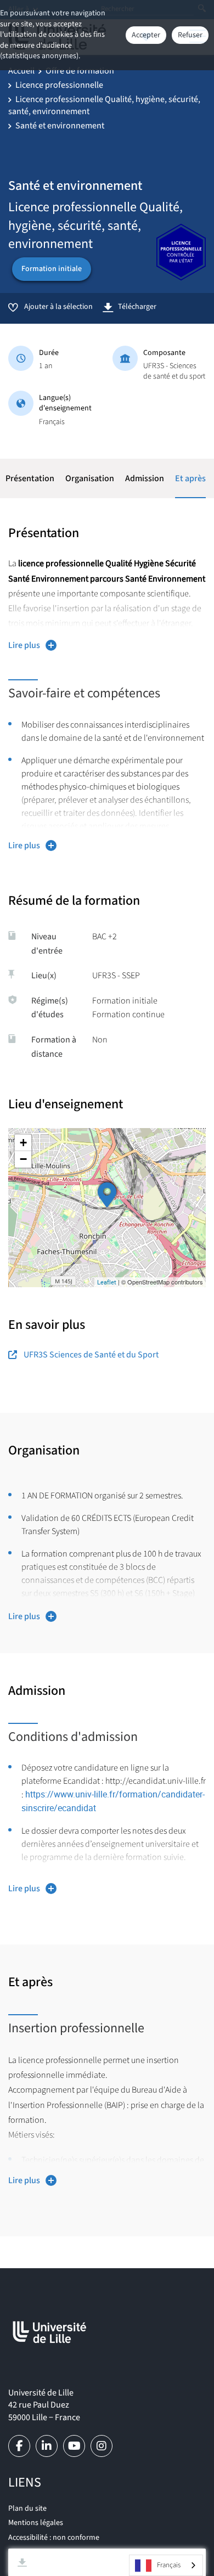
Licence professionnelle (59, 85)
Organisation (90, 478)
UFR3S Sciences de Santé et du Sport (91, 1355)
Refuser (190, 35)
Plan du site (27, 2509)
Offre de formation (80, 71)
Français (169, 2565)
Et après (190, 478)
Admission (145, 478)
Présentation (30, 478)
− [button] (23, 1159)
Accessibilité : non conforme (54, 2538)
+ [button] (23, 1143)
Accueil (21, 71)
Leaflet (107, 1282)
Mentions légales (36, 2523)
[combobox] (166, 2565)
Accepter (146, 35)
